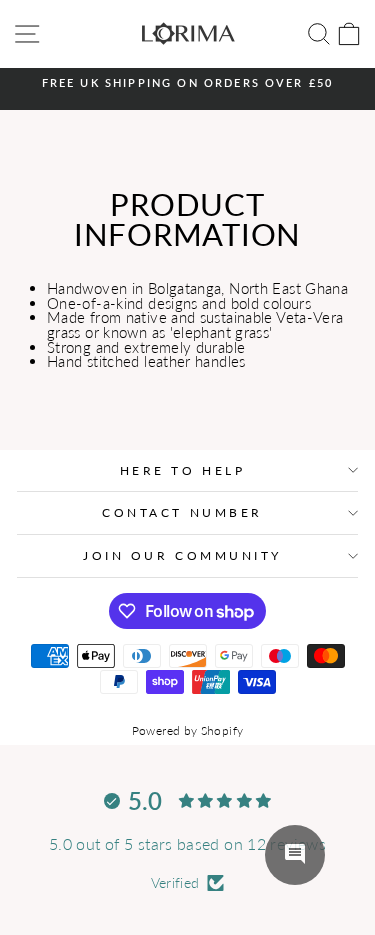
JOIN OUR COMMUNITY (182, 555)
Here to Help (182, 470)
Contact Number (182, 512)
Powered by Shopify (188, 730)
